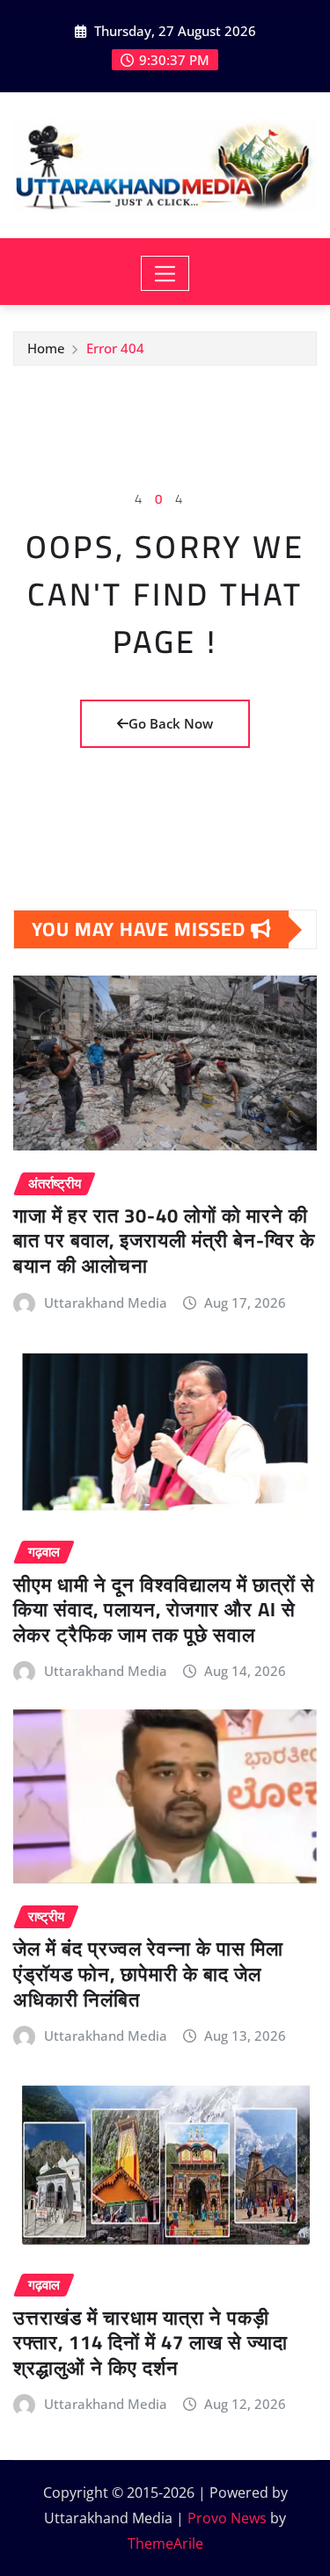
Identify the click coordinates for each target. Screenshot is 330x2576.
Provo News (227, 2518)
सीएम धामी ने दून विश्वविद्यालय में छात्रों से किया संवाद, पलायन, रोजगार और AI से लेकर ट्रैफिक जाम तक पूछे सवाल (164, 1610)
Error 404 (115, 348)
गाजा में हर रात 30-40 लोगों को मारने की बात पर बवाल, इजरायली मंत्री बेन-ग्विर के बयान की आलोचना (164, 1241)
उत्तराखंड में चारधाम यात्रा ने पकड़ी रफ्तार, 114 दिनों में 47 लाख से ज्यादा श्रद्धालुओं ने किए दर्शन (150, 2343)
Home (46, 348)
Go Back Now (171, 723)
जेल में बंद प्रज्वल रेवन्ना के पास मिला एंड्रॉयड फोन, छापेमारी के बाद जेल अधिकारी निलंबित (148, 1974)
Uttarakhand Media (106, 1303)
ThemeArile (165, 2543)
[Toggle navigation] (165, 273)
